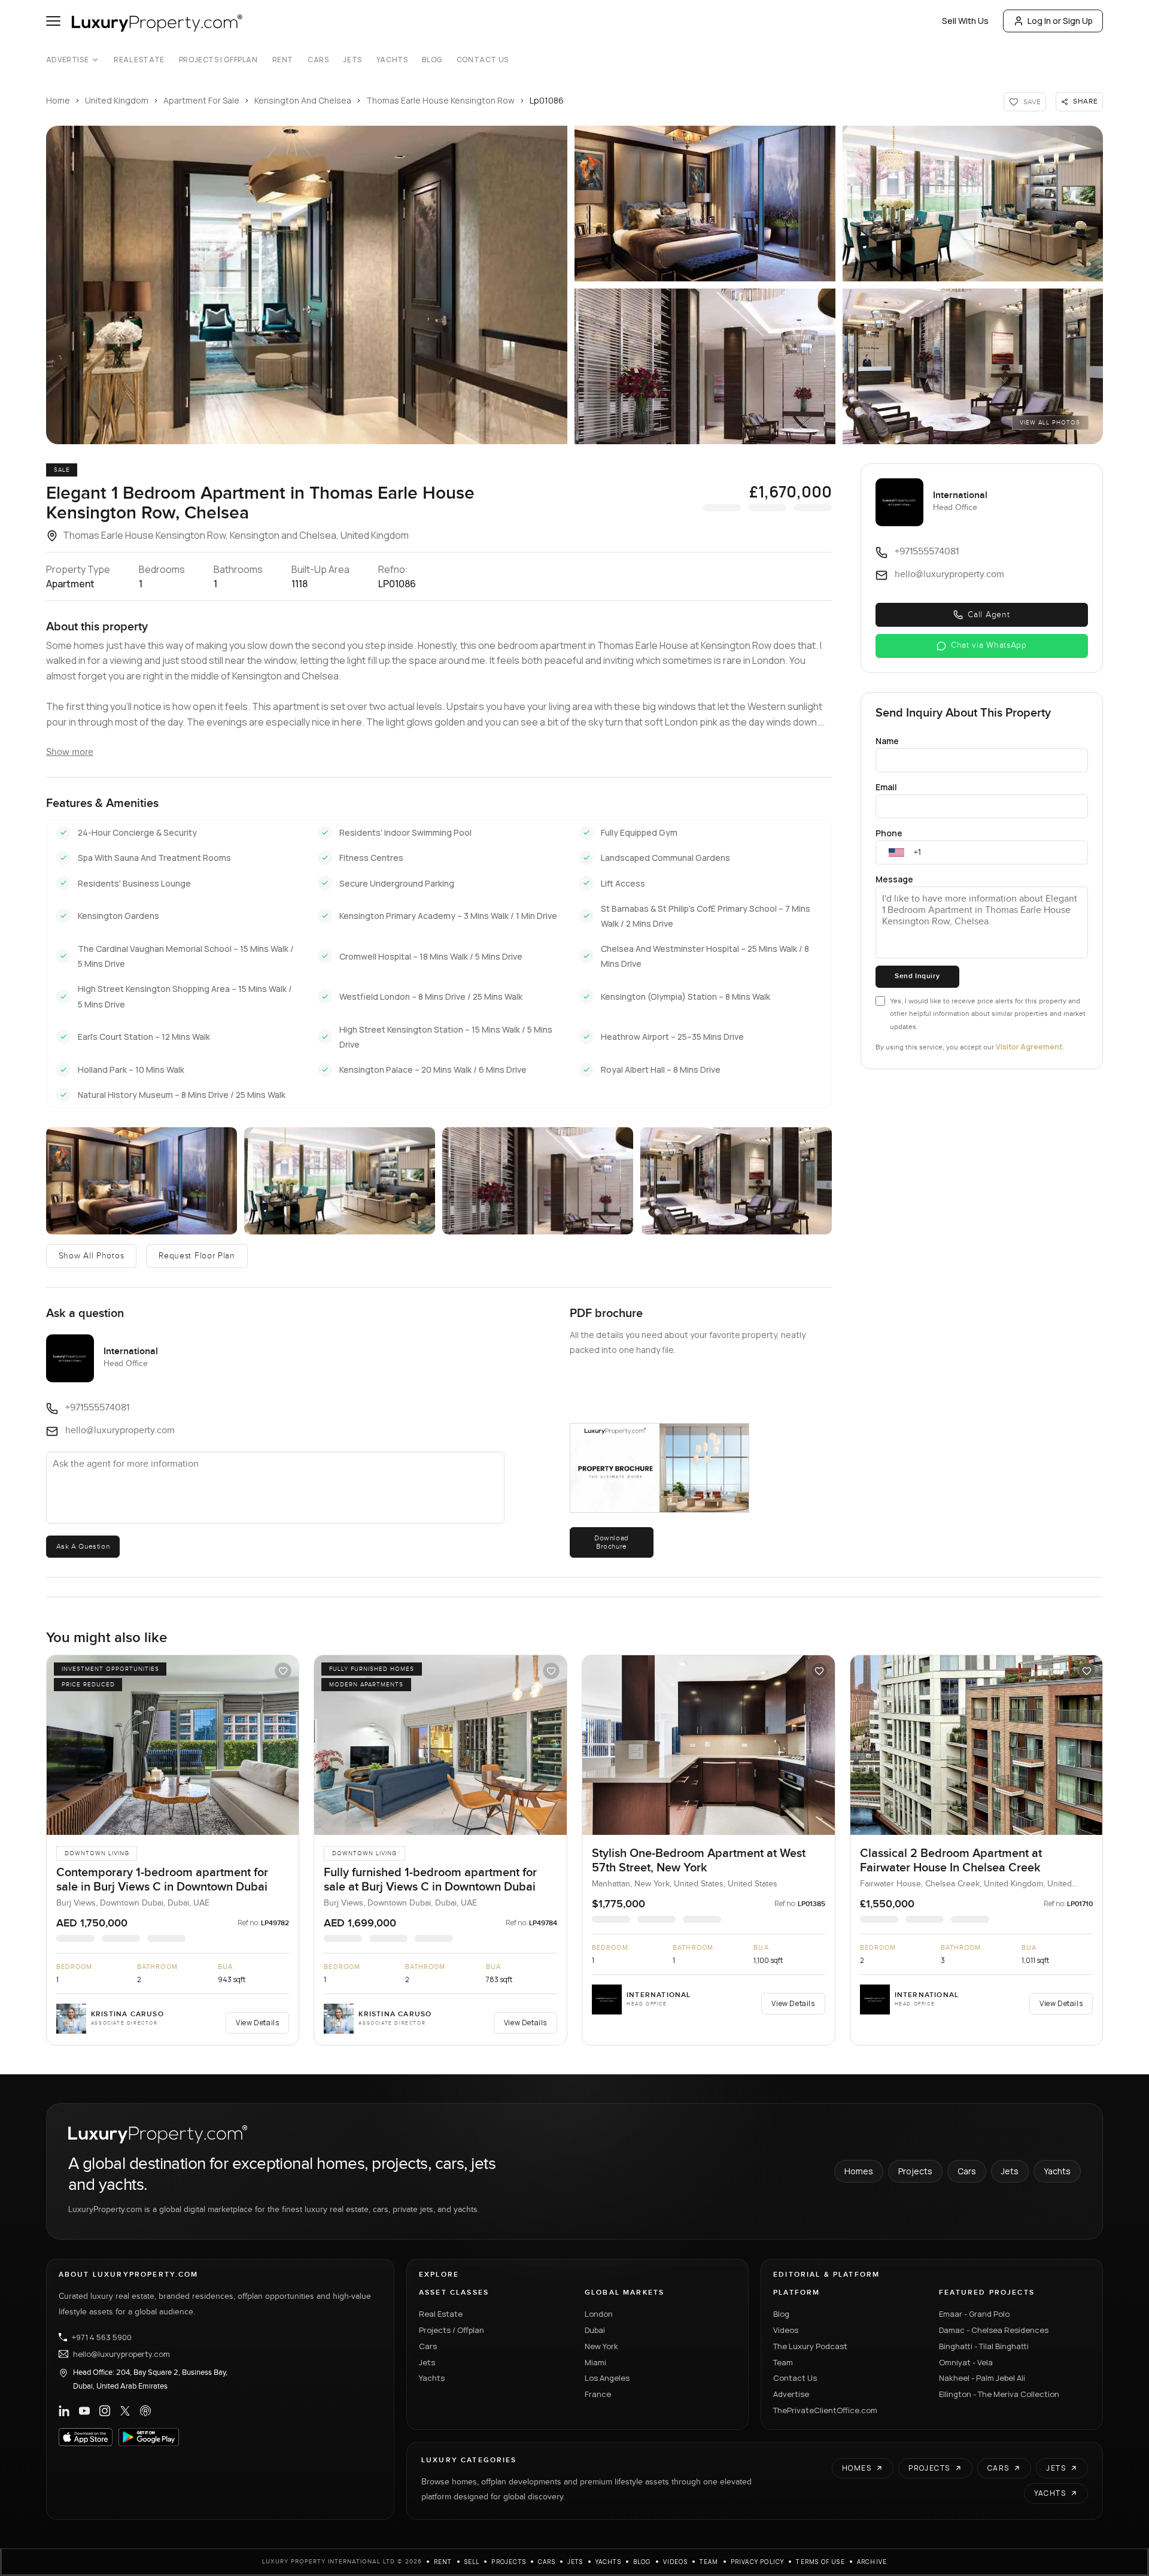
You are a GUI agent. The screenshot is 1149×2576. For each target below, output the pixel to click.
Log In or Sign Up (1060, 21)
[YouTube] (84, 2411)
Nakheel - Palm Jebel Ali (982, 2378)
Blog (432, 60)
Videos (786, 2330)
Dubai (595, 2330)
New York (601, 2346)
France (598, 2394)
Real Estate (139, 60)
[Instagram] (105, 2411)
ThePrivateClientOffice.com (825, 2410)
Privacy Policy (758, 2562)
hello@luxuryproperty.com (121, 2354)
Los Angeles (607, 2378)
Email (886, 787)
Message (894, 879)
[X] (125, 2411)
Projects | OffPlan (218, 60)
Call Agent (989, 615)
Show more (70, 752)
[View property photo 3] (973, 204)
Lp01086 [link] (547, 100)
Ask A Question (83, 1546)
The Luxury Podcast (810, 2346)
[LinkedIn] (64, 2411)
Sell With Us (965, 21)
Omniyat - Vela (966, 2362)
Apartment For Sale (201, 100)
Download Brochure (612, 1542)
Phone (889, 833)
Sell (472, 2562)
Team (783, 2362)
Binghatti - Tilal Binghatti (984, 2346)
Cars (318, 60)
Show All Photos (92, 1256)
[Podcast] (145, 2411)
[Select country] (896, 852)
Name (887, 741)
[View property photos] (307, 285)
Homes (859, 2171)
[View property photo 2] (705, 204)
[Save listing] (283, 1671)
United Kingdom (117, 100)
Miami (595, 2362)
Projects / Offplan (452, 2330)
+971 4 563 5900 (102, 2337)
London (599, 2314)
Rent (283, 60)
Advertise (67, 60)
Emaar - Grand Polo (974, 2314)
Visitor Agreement (1029, 1047)
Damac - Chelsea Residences (994, 2330)
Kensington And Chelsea (303, 100)
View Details (257, 2023)
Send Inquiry (917, 976)
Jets (352, 60)
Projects (915, 2171)
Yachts (392, 60)
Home (58, 100)
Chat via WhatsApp (989, 645)
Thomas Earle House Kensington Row (440, 100)
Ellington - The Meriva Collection (999, 2394)
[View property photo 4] (705, 366)
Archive (872, 2562)
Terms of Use (820, 2562)
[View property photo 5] (973, 366)
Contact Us (483, 60)
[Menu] (53, 21)
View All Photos (1050, 423)
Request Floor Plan (197, 1256)
